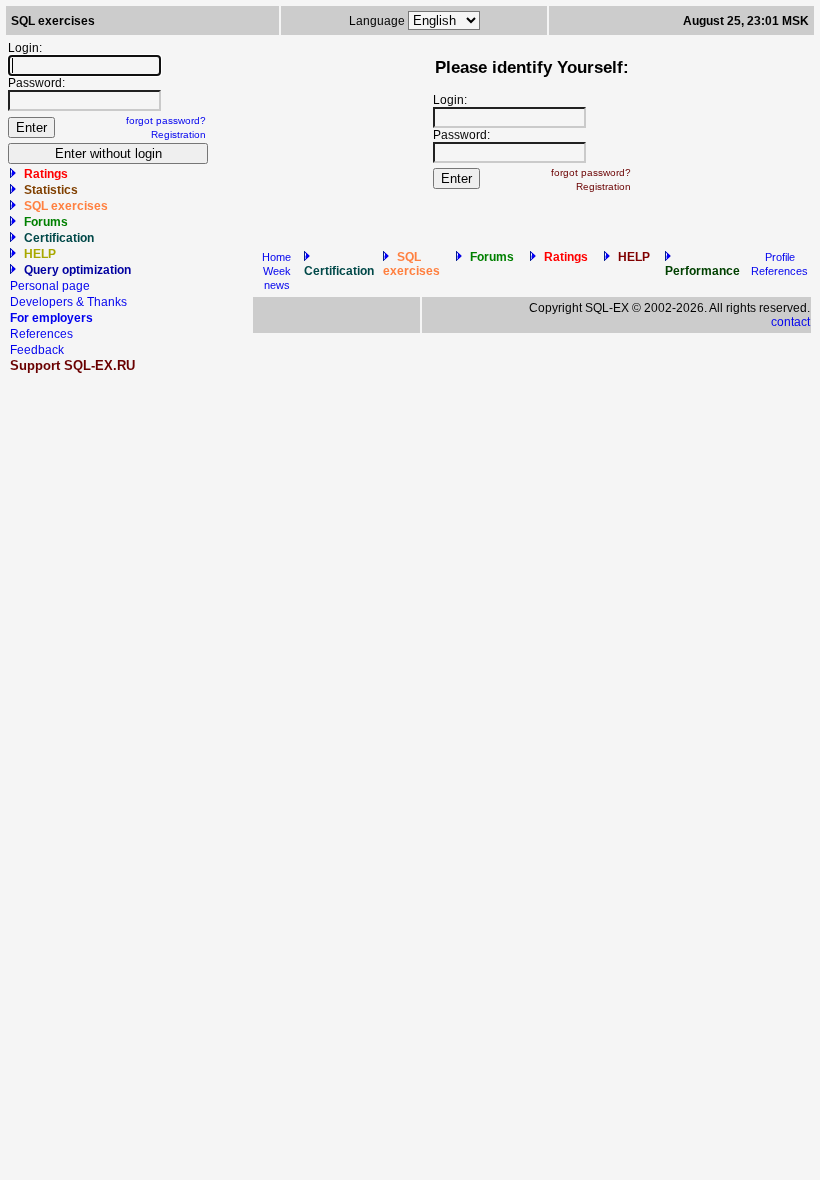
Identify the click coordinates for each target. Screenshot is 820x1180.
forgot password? (166, 120)
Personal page (50, 286)
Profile (780, 257)
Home (276, 257)
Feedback (37, 350)
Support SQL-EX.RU (72, 365)
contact (790, 322)
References (41, 334)
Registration (178, 134)
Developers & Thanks (68, 302)
